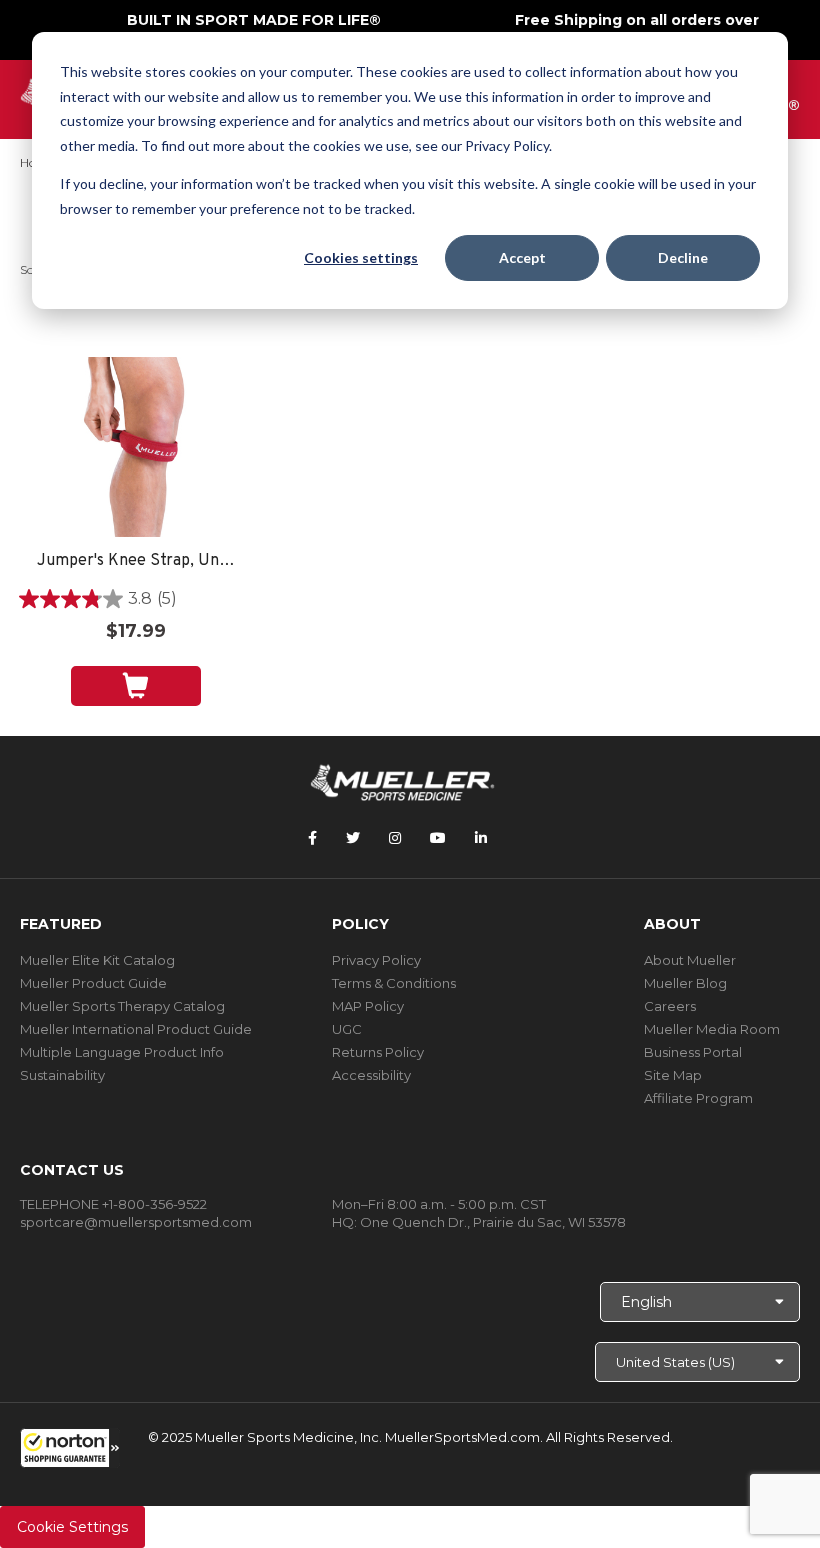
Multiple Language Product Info (122, 1052)
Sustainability (62, 1075)
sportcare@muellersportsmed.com (136, 1222)
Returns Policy (378, 1052)
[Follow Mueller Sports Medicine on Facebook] (312, 838)
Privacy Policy (376, 960)
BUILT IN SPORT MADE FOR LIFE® (254, 20)
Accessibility (371, 1075)
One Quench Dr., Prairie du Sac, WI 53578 (493, 1222)
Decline (683, 257)
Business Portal (693, 1052)
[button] (70, 1448)
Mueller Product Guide (93, 983)
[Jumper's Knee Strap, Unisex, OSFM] (135, 447)
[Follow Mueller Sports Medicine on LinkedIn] (481, 838)
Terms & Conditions (394, 983)
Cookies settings (361, 257)
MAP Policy (368, 1006)
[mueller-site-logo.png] (402, 780)
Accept (522, 257)
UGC (347, 1029)
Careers (670, 1006)
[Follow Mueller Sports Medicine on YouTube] (438, 838)
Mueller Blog (685, 983)
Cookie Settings (72, 1527)
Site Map (673, 1075)
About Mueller (690, 960)
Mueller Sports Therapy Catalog (122, 1006)
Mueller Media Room (712, 1029)
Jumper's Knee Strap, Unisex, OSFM (136, 561)
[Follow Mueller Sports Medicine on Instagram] (395, 838)
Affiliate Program (698, 1098)
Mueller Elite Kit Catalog (97, 960)
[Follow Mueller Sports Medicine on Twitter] (353, 838)
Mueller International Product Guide (136, 1029)
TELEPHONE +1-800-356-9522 (113, 1204)
